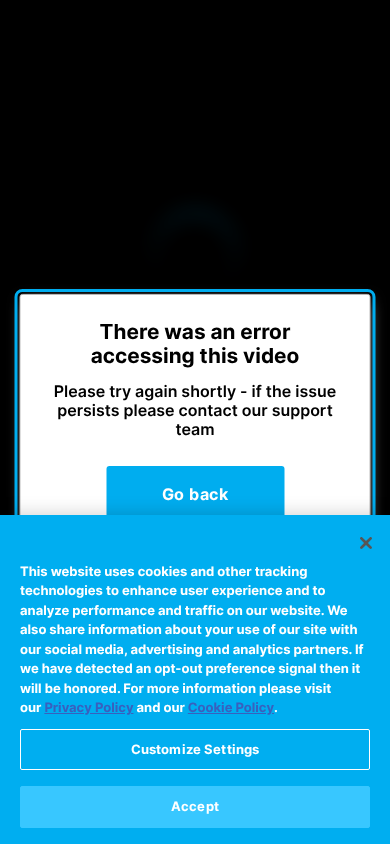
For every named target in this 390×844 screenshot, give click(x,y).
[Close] (366, 543)
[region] (195, 679)
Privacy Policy (88, 708)
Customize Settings (195, 749)
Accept (195, 806)
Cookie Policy (231, 708)
